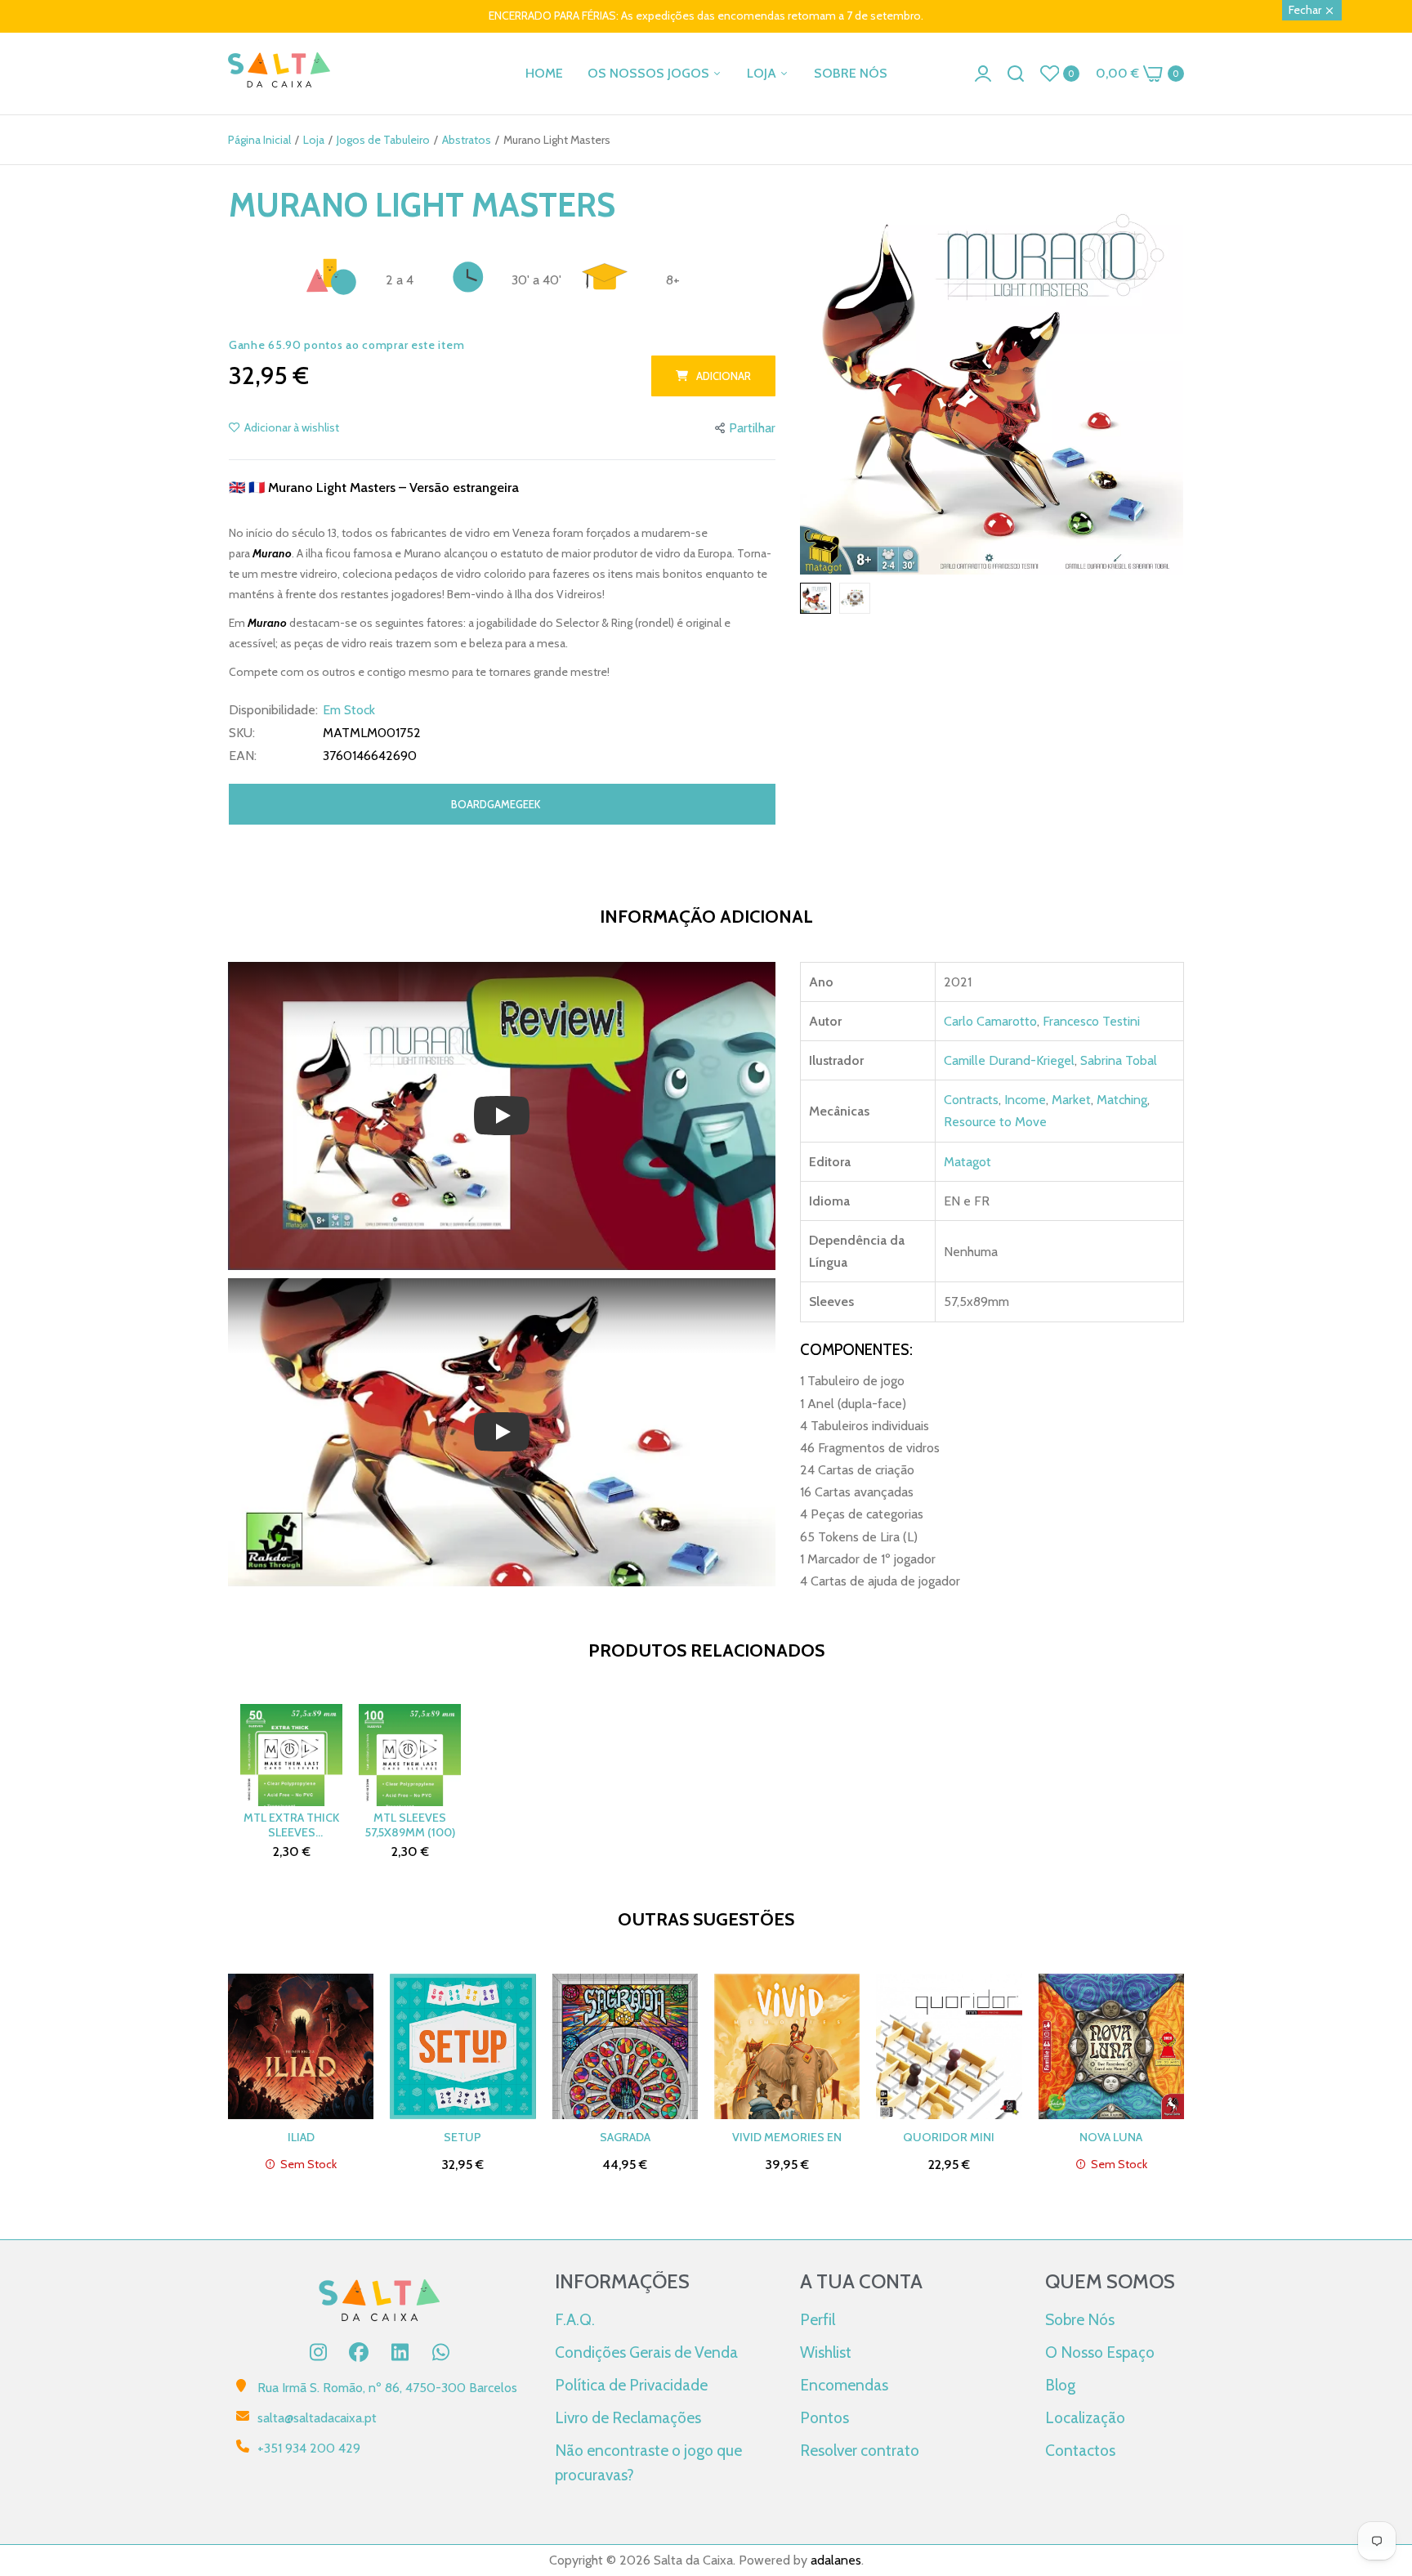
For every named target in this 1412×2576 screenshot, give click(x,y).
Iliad (301, 2137)
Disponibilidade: (273, 710)
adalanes (836, 2560)
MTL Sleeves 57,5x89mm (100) (410, 1825)
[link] (1379, 2457)
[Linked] (400, 2352)
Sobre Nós (1080, 2319)
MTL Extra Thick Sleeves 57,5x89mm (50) (291, 1825)
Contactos (1080, 2450)
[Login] (983, 74)
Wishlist (826, 2352)
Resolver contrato (860, 2450)
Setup (462, 2137)
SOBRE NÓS (851, 73)
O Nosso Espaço (1100, 2352)
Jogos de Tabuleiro (383, 140)
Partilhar (752, 428)
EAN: (243, 756)
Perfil (818, 2319)
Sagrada (625, 2137)
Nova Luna (1111, 2137)
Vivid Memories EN (787, 2137)
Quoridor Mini (949, 2137)
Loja (314, 140)
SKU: (242, 733)
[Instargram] (318, 2352)
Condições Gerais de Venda (646, 2352)
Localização (1085, 2417)
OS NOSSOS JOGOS (650, 73)
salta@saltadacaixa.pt (317, 2418)
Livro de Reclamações (628, 2417)
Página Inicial (259, 140)
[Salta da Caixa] (279, 73)
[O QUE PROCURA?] (1016, 74)
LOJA (763, 73)
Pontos (824, 2417)
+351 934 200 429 (309, 2448)
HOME (544, 73)
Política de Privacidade (631, 2385)
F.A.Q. (575, 2319)
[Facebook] (359, 2352)
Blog (1060, 2385)
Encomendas (844, 2385)
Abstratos (467, 140)
